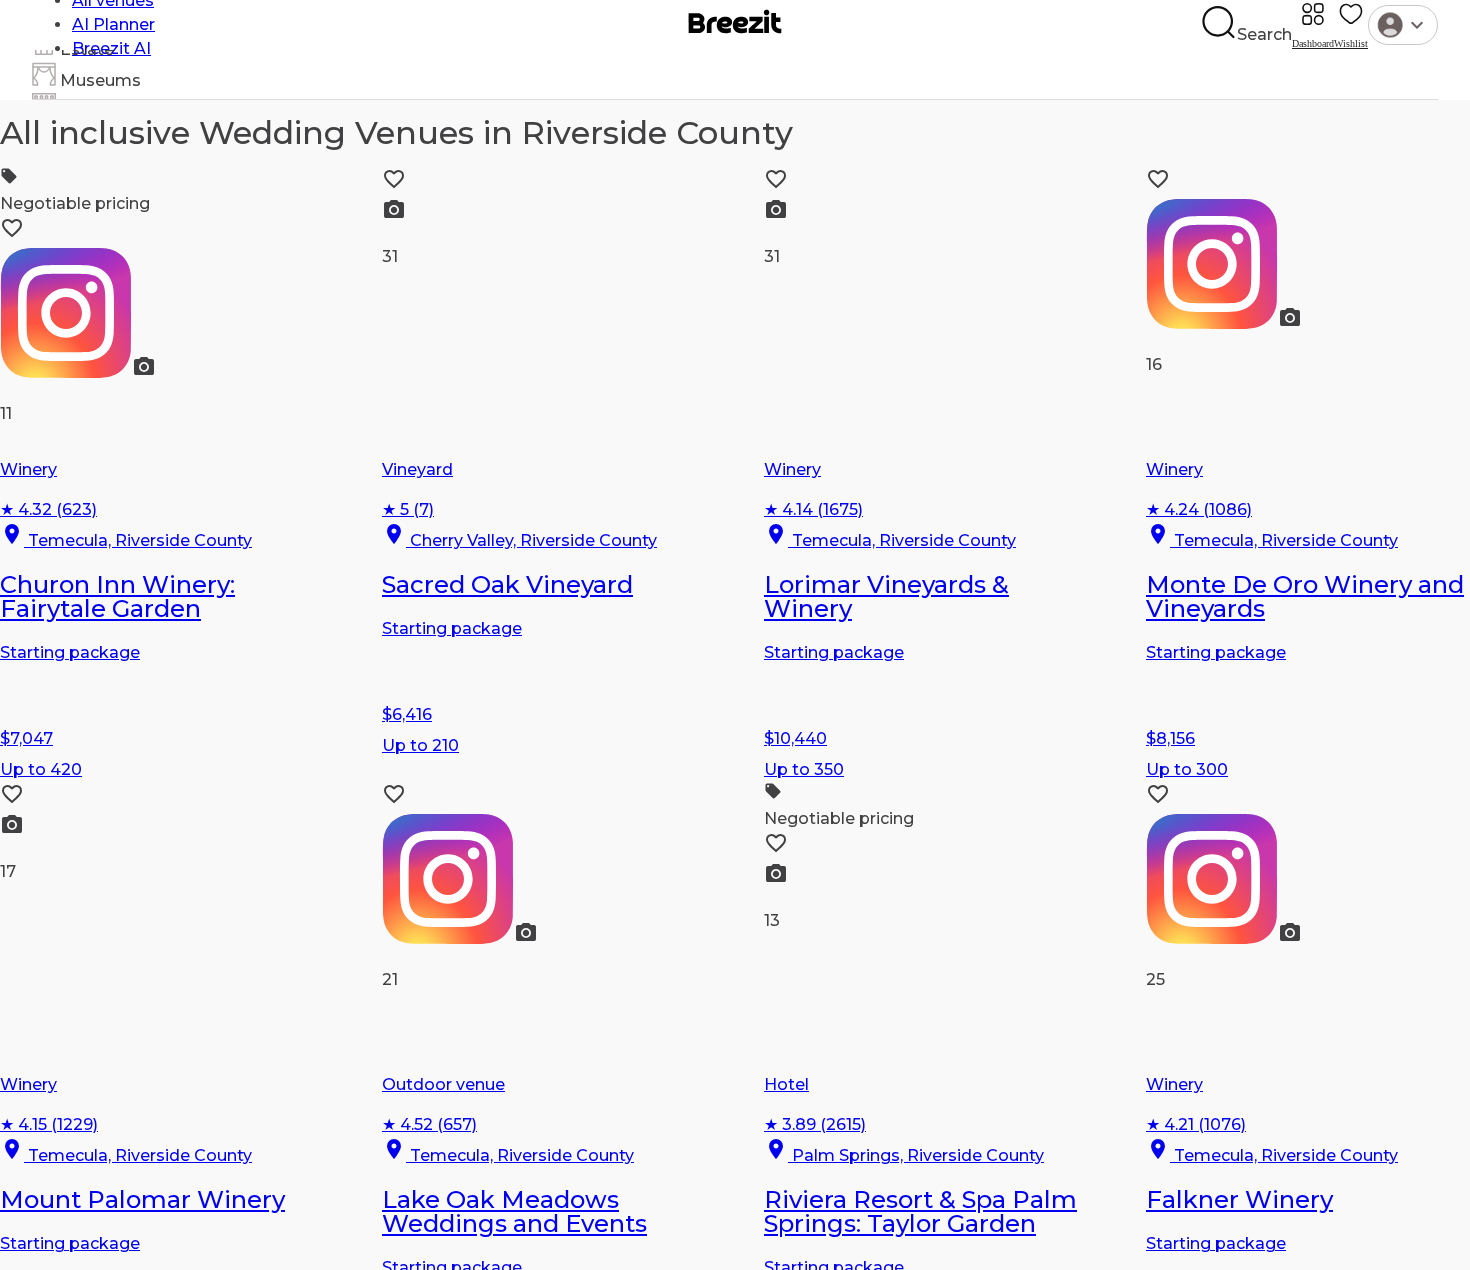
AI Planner (113, 24)
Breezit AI (111, 48)
